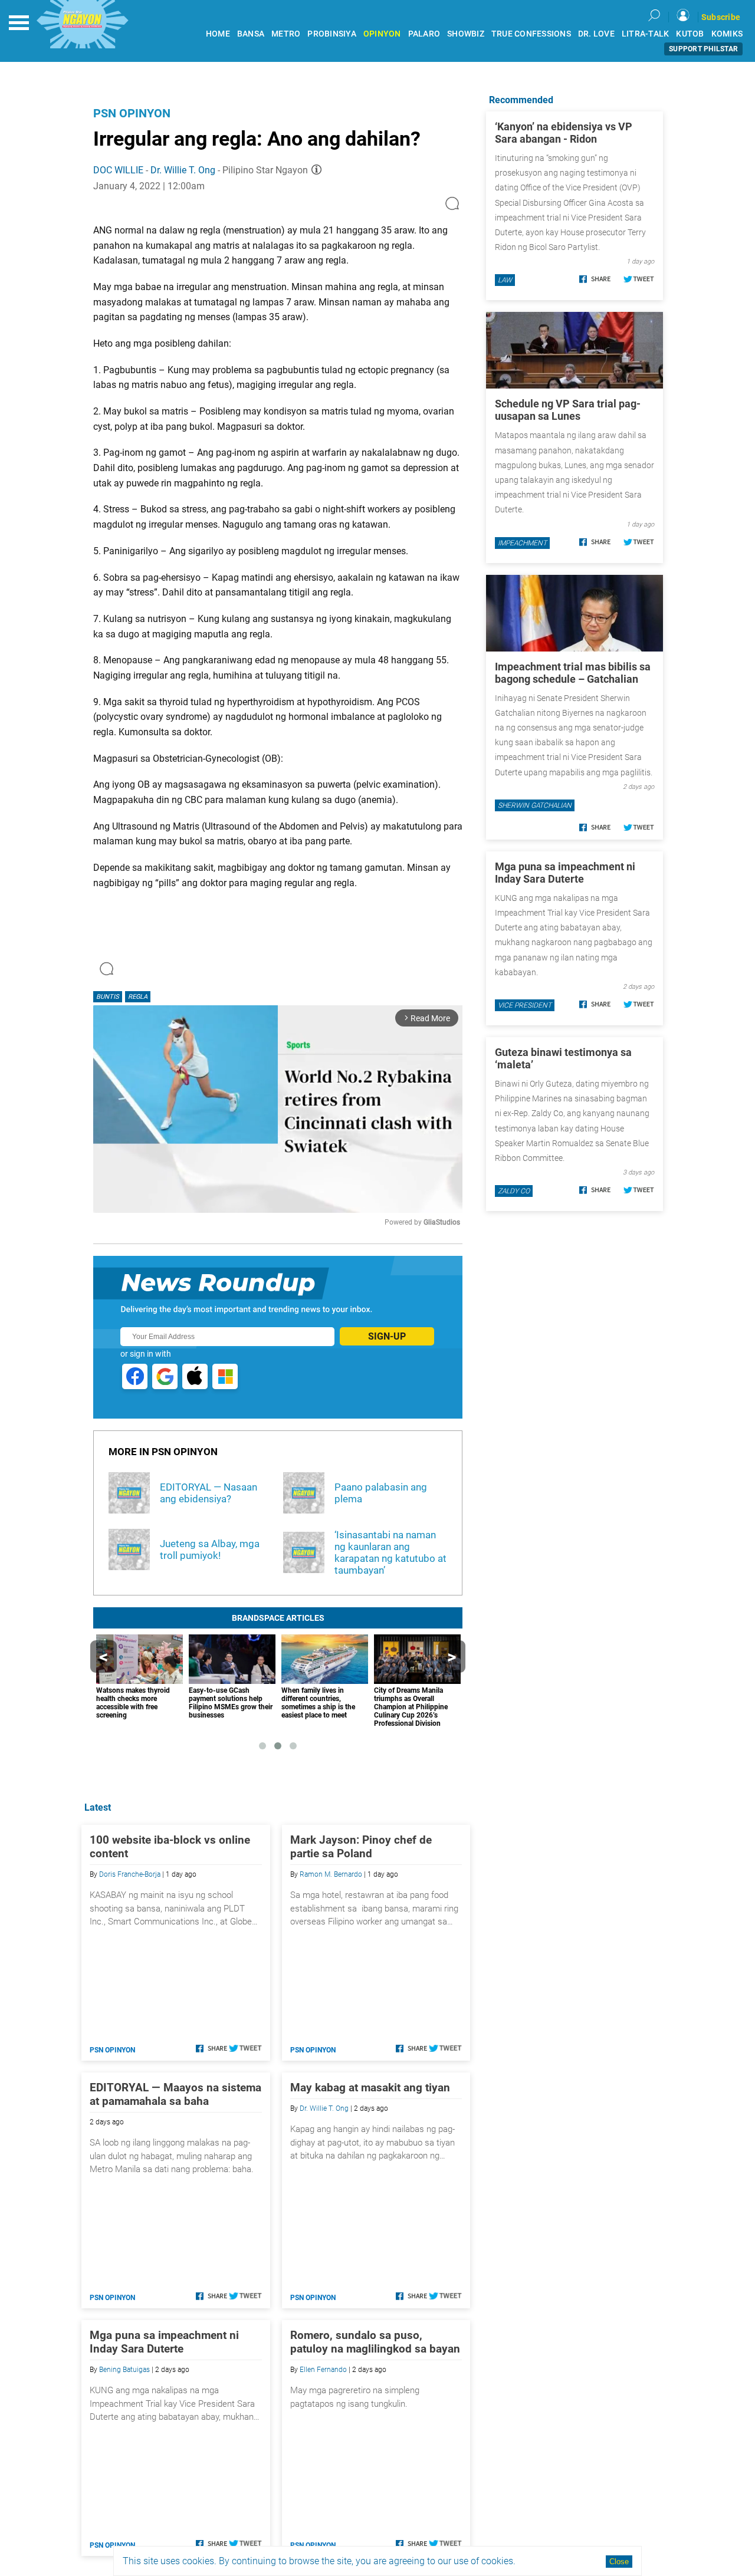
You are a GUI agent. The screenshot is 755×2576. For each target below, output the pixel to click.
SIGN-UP (387, 1336)
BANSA (251, 34)
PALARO (424, 34)
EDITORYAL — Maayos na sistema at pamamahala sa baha (175, 2094)
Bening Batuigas (124, 2370)
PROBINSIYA (332, 34)
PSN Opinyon (132, 113)
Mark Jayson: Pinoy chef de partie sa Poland (361, 1847)
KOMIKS (727, 34)
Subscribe (721, 17)
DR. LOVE (596, 34)
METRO (286, 34)
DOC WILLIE (118, 170)
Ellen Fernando (323, 2370)
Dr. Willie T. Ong (183, 170)
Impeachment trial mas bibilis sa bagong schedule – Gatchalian (573, 673)
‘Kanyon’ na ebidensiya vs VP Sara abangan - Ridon (564, 133)
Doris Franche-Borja (130, 1874)
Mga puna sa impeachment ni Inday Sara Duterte (164, 2342)
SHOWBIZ (466, 34)
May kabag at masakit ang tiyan (370, 2088)
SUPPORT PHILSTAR (703, 49)
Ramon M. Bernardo (331, 1874)
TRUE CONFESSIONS (531, 34)
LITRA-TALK (646, 34)
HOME (218, 34)
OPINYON (382, 34)
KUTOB (690, 34)
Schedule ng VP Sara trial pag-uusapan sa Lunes (568, 410)
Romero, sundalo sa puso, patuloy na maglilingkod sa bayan (375, 2342)
